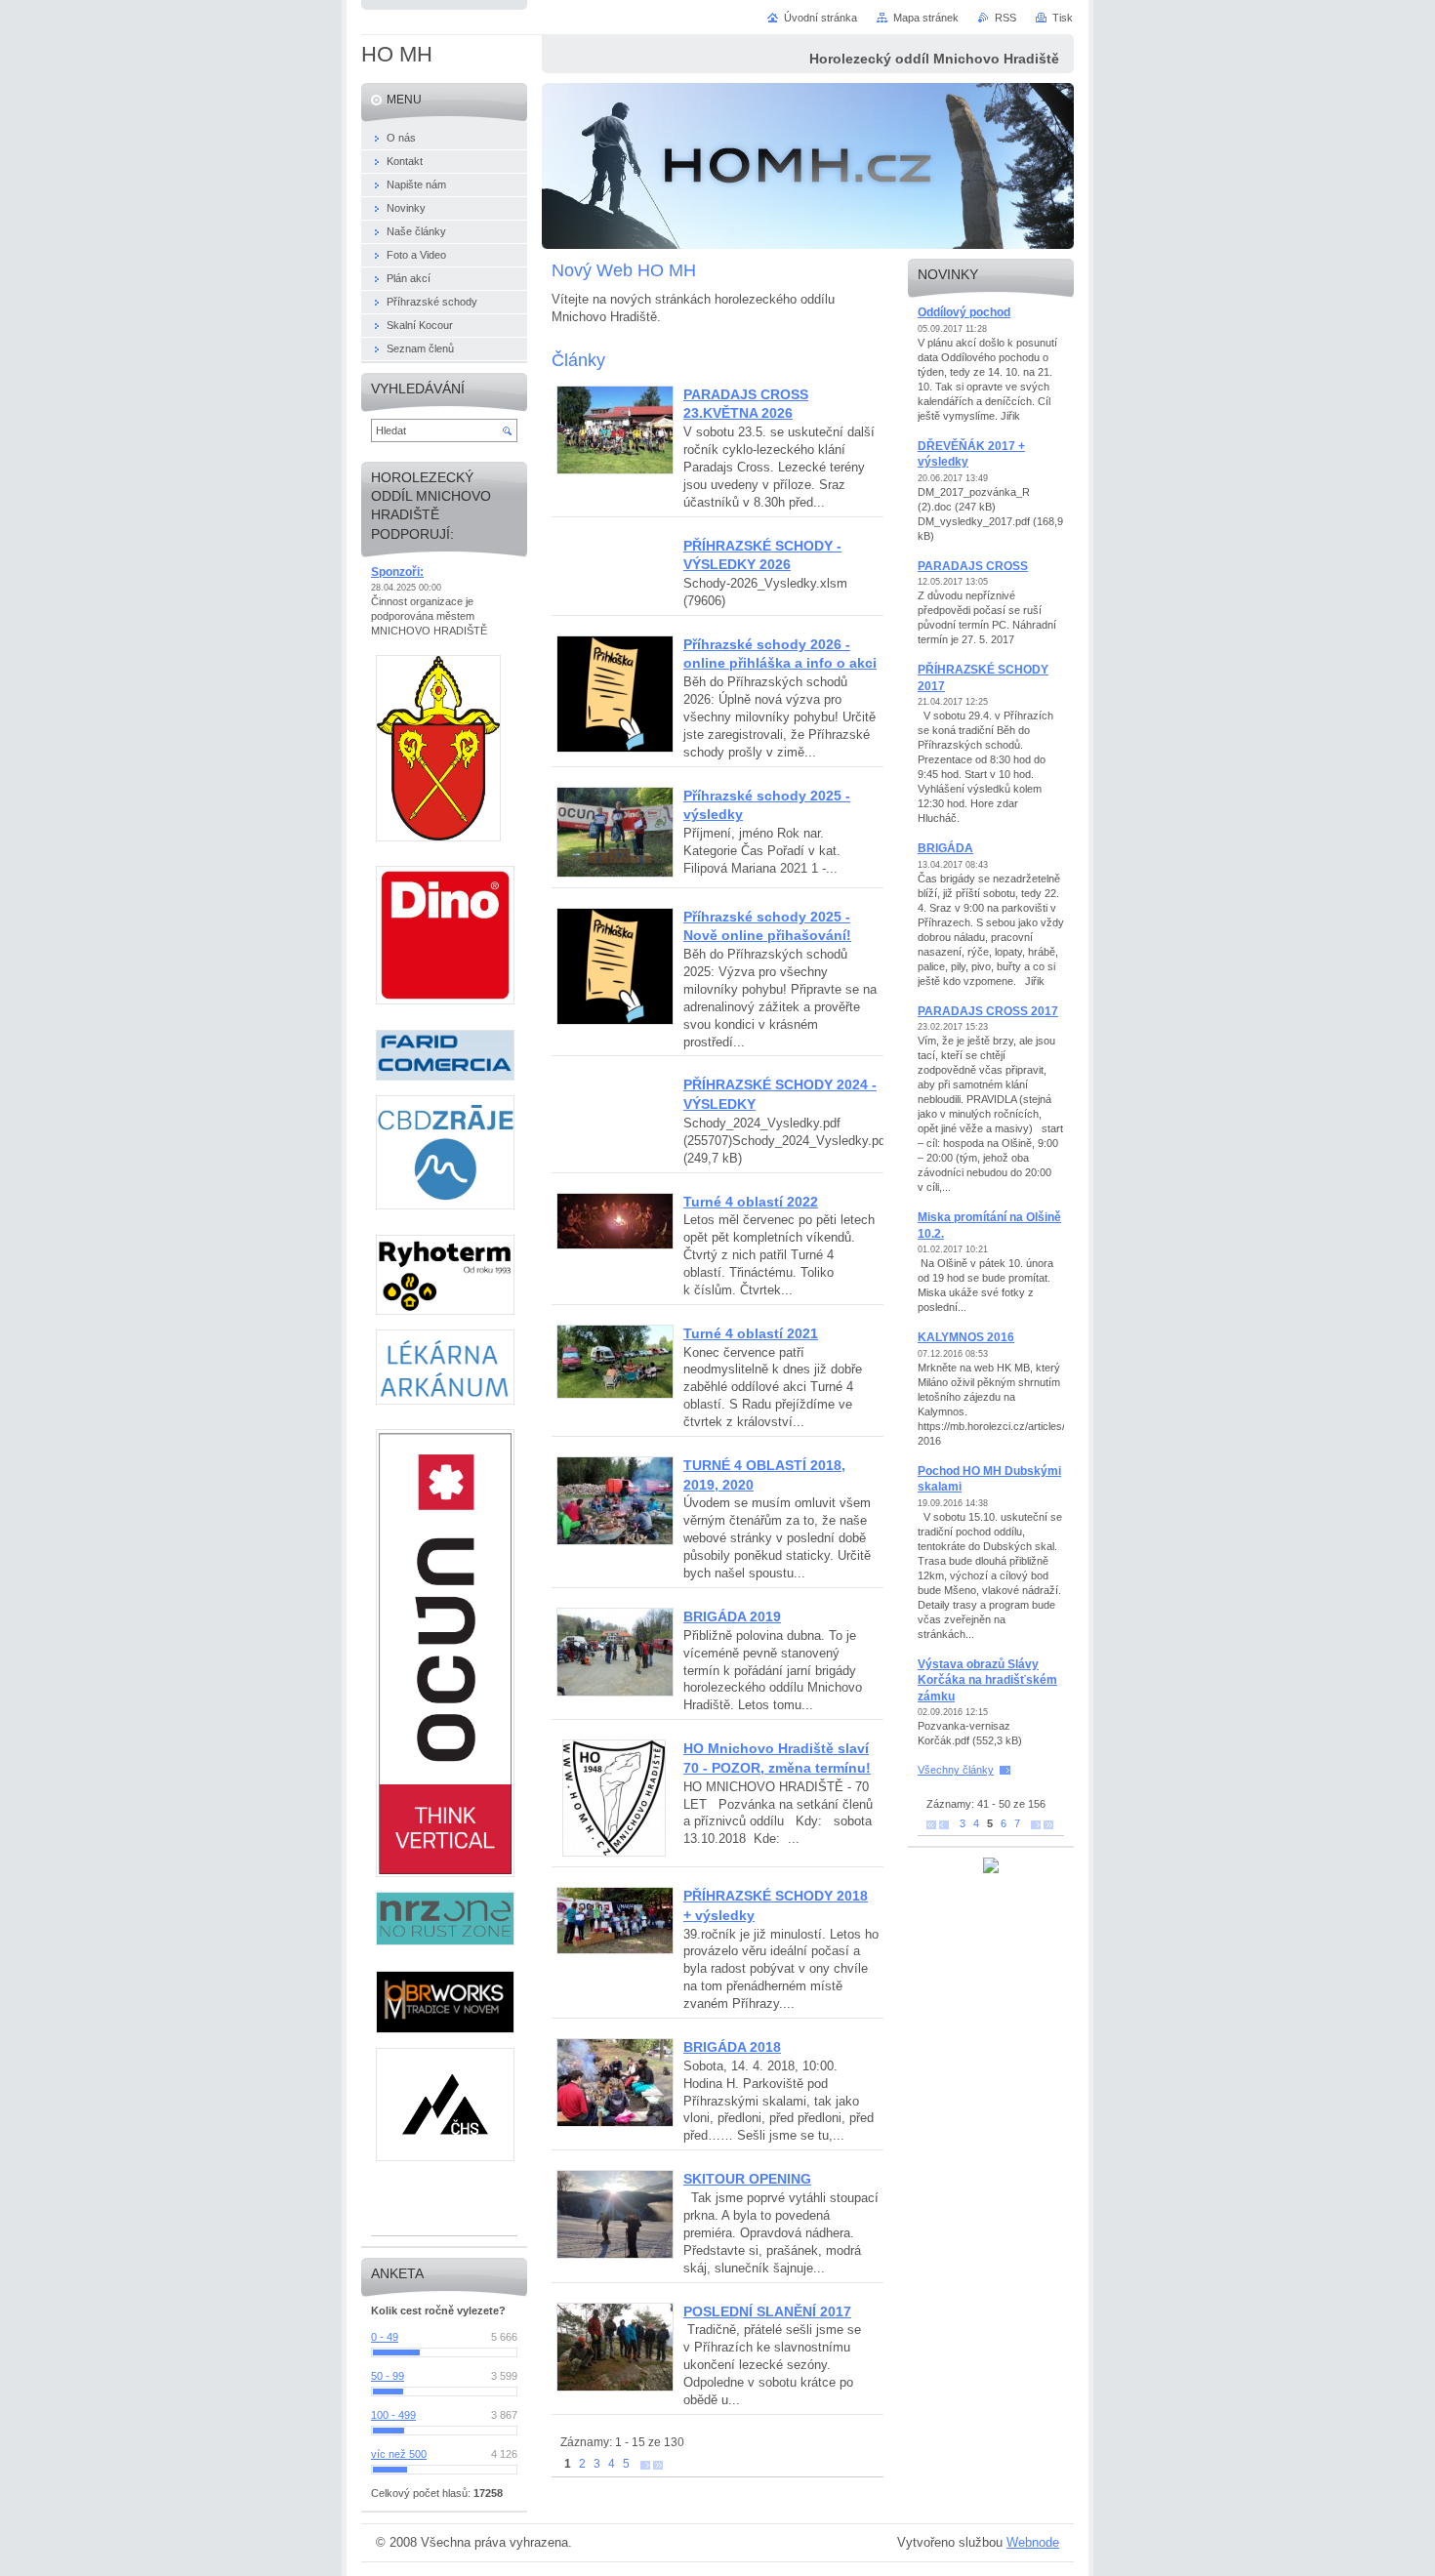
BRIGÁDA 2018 (732, 2047)
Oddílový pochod (964, 312)
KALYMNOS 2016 (966, 1337)
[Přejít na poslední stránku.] (658, 2464)
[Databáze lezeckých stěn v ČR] (991, 1869)
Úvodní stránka (820, 18)
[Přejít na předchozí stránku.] (944, 1824)
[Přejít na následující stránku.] (645, 2464)
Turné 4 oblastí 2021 (751, 1333)
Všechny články (956, 1770)
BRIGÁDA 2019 (732, 1616)
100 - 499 (393, 2415)
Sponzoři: (397, 572)
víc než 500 (399, 2454)
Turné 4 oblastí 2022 (751, 1202)
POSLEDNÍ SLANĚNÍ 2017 (767, 2311)
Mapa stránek (926, 18)
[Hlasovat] (444, 2352)
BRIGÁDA (945, 848)
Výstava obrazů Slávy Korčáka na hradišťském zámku (987, 1680)
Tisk (1063, 18)
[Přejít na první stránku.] (931, 1824)
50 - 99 (388, 2376)
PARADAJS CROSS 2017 (988, 1011)
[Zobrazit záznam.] (615, 470)
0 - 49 (385, 2337)
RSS (1005, 18)
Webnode (1033, 2542)
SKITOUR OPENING (747, 2179)
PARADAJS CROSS (973, 566)
